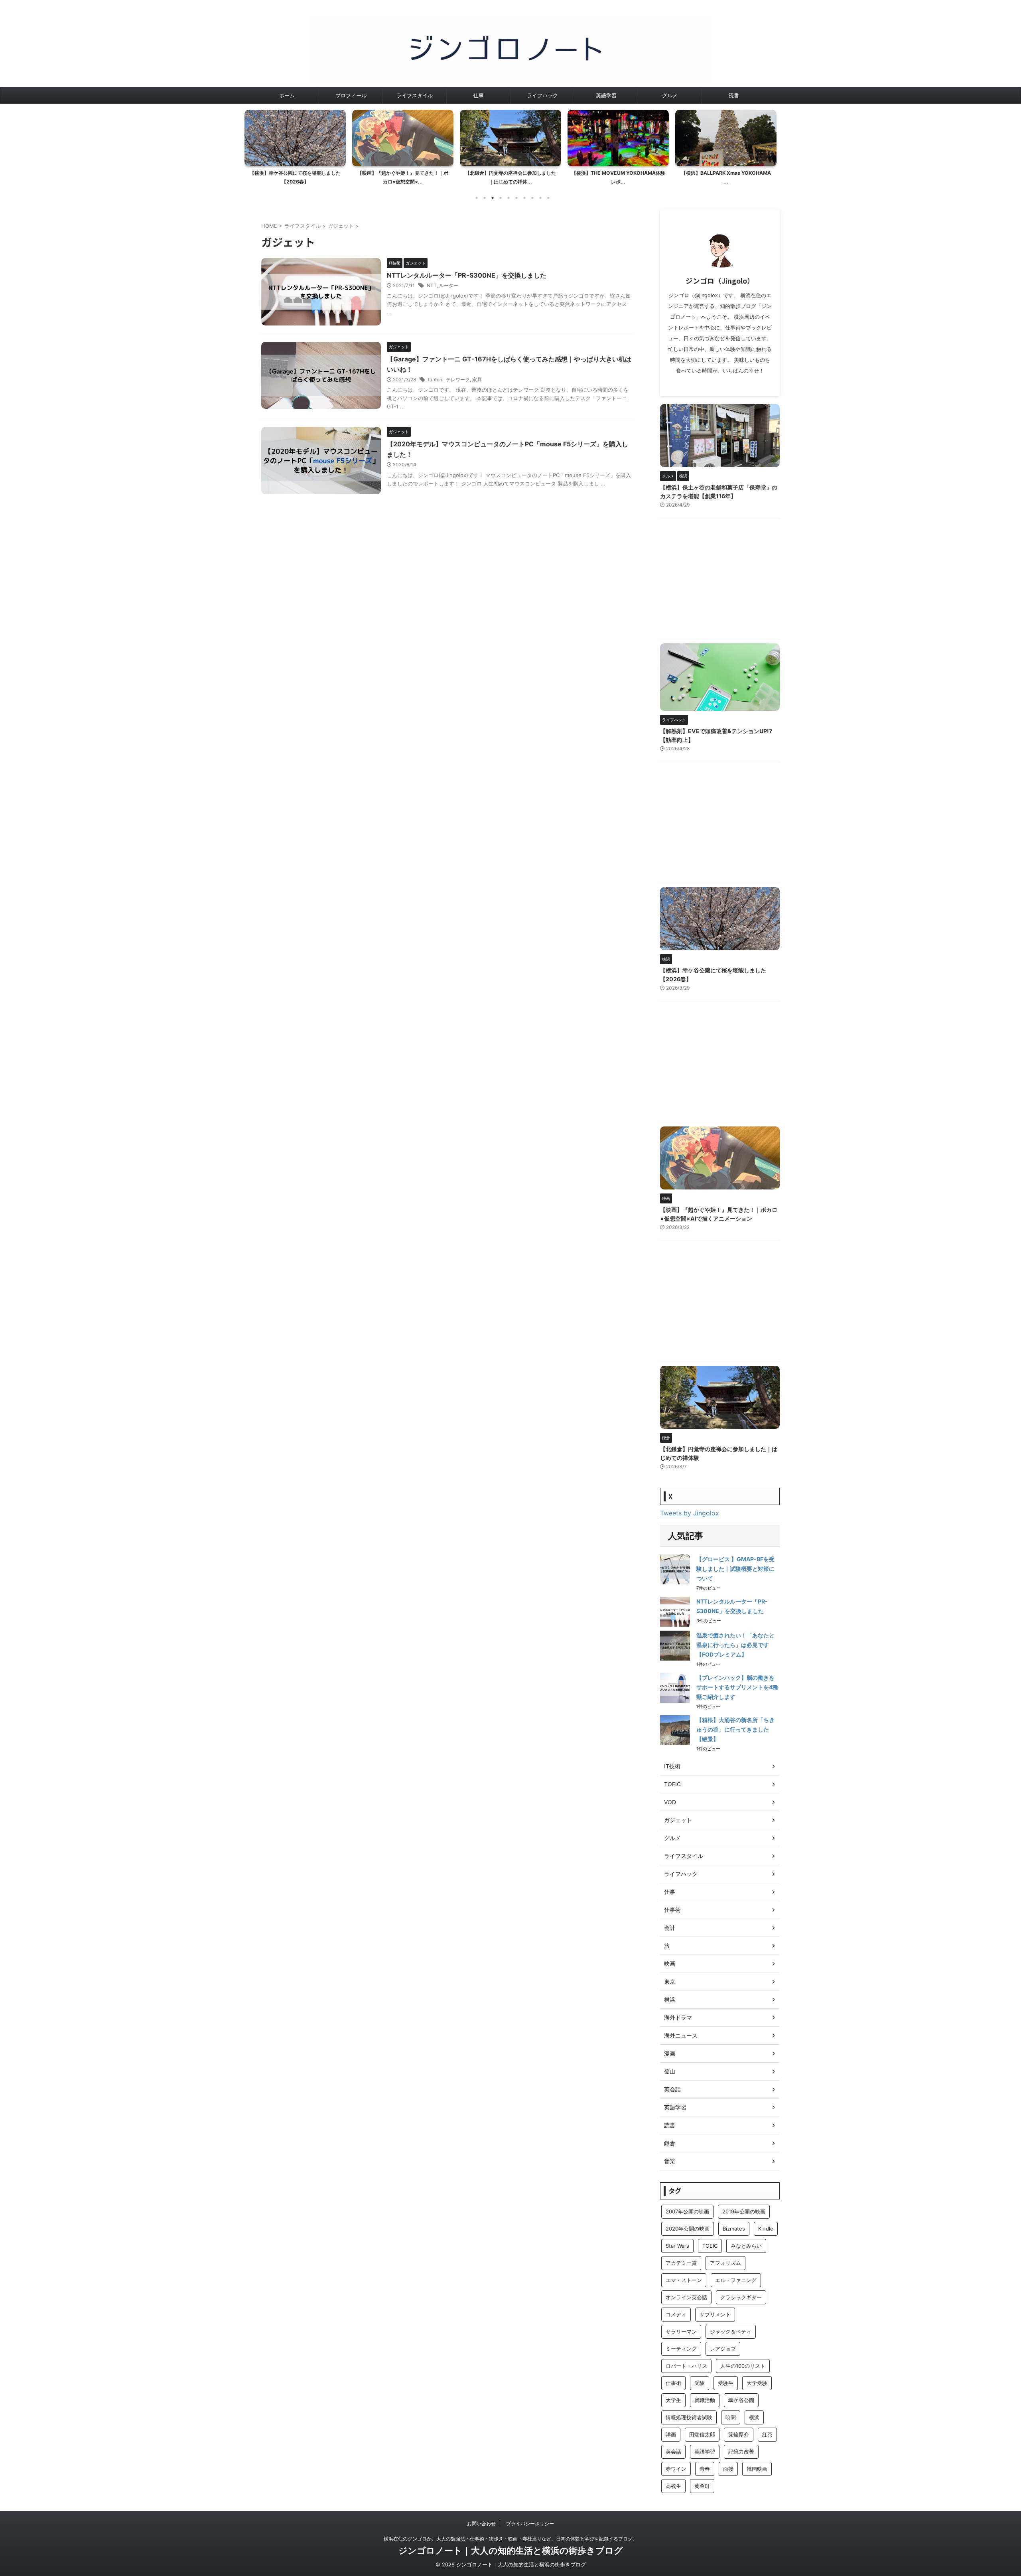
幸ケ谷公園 (741, 2400)
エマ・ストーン (684, 2280)
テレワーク (458, 380)
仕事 (479, 95)
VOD (670, 1802)
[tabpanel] (295, 150)
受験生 (726, 2383)
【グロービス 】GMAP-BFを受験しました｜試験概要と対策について (735, 1569)
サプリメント (715, 2314)
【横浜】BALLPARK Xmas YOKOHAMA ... (618, 177)
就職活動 (705, 2400)
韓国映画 (757, 2469)
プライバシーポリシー (530, 2524)
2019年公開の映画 (744, 2211)
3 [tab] (493, 198)
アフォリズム (725, 2263)
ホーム (287, 95)
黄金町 (702, 2486)
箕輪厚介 (739, 2434)
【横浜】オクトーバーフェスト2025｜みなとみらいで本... (726, 177)
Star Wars (677, 2246)
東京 (670, 1981)
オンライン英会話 (686, 2297)
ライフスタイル (415, 95)
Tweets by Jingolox (690, 1513)
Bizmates (734, 2229)
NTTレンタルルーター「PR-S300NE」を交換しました (467, 275)
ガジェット (678, 1820)
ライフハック (542, 95)
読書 (734, 95)
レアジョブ (723, 2349)
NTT (432, 285)
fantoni (436, 380)
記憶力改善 (741, 2452)
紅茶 (767, 2434)
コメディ (676, 2314)
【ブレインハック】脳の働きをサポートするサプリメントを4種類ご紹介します (737, 1687)
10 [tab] (548, 198)
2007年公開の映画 (687, 2211)
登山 (670, 2071)
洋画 (671, 2434)
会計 (670, 1928)
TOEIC (672, 1784)
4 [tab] (501, 198)
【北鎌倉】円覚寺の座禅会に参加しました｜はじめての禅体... (403, 177)
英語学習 (606, 95)
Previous (252, 145)
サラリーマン (681, 2331)
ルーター (449, 285)
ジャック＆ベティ (731, 2331)
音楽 (670, 2161)
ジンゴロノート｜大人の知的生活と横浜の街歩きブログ (511, 2550)
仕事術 (672, 1910)
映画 (670, 1964)
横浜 (670, 1999)
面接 (728, 2469)
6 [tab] (516, 198)
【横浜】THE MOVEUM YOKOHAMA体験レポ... (511, 177)
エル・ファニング (736, 2280)
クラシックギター (741, 2297)
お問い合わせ (481, 2524)
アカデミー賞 (681, 2263)
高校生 (673, 2486)
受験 (700, 2383)
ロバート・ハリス (686, 2366)
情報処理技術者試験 (689, 2417)
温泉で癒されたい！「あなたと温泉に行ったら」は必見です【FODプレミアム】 (735, 1645)
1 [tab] (477, 198)
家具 (477, 380)
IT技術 (672, 1766)
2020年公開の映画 (688, 2229)
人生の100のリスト (743, 2366)
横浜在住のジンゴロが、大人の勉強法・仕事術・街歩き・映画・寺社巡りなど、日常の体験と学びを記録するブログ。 (510, 2539)
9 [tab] (540, 198)
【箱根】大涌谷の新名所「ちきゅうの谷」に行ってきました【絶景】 (735, 1729)
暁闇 (731, 2417)
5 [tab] (509, 198)
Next (769, 145)
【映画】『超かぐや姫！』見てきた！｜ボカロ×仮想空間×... (295, 177)
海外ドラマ (678, 2017)
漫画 (670, 2053)
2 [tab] (485, 198)
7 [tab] (524, 198)
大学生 (673, 2400)
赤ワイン (676, 2469)
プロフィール (351, 95)
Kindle (766, 2229)
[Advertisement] (720, 581)
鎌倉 (670, 2143)
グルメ (670, 95)
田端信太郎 (702, 2434)
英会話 (672, 2089)
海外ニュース (681, 2035)
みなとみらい (746, 2246)
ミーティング (681, 2349)
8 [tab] (532, 198)
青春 (705, 2469)
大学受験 (757, 2383)
